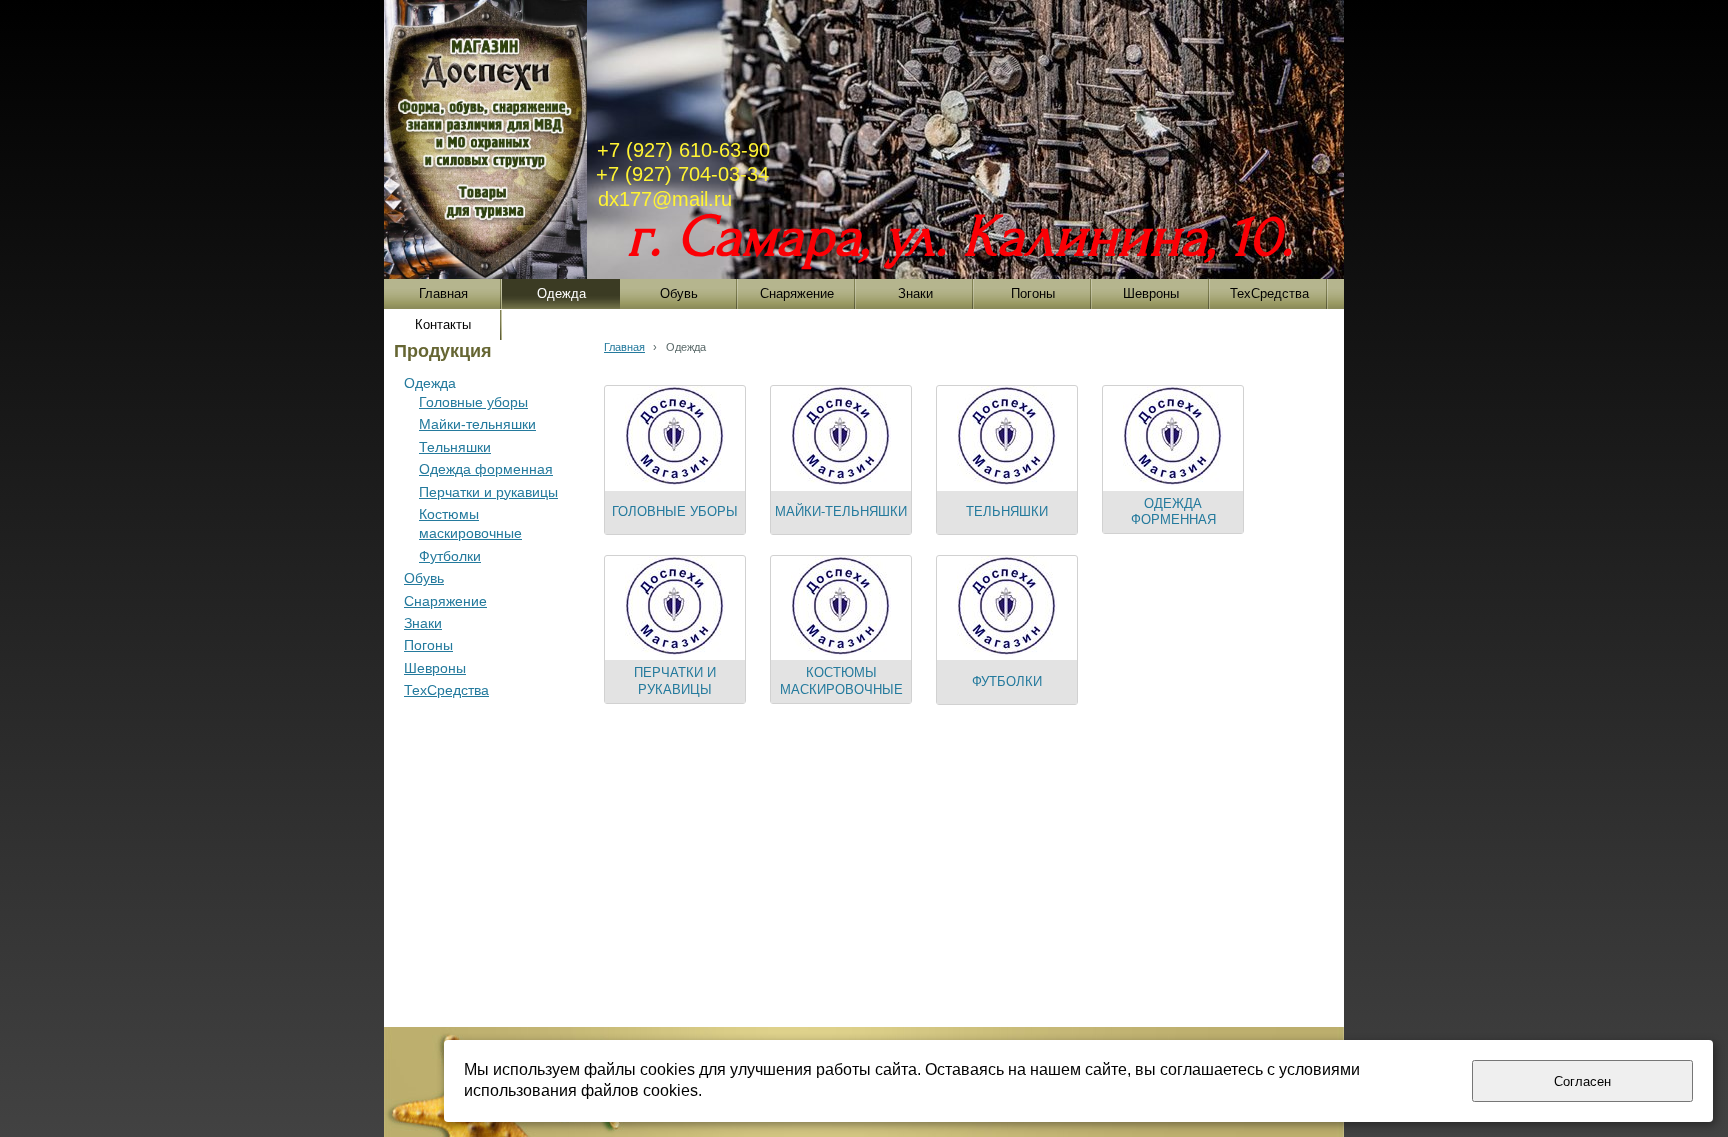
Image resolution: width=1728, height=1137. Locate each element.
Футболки (450, 556)
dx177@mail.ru (665, 199)
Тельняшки (455, 447)
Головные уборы (473, 402)
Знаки (423, 623)
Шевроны (435, 668)
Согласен (1582, 1081)
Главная (624, 347)
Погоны (428, 645)
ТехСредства (446, 690)
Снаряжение (445, 601)
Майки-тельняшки (477, 424)
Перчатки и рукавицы (488, 492)
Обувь (424, 578)
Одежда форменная (486, 469)
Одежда (430, 383)
